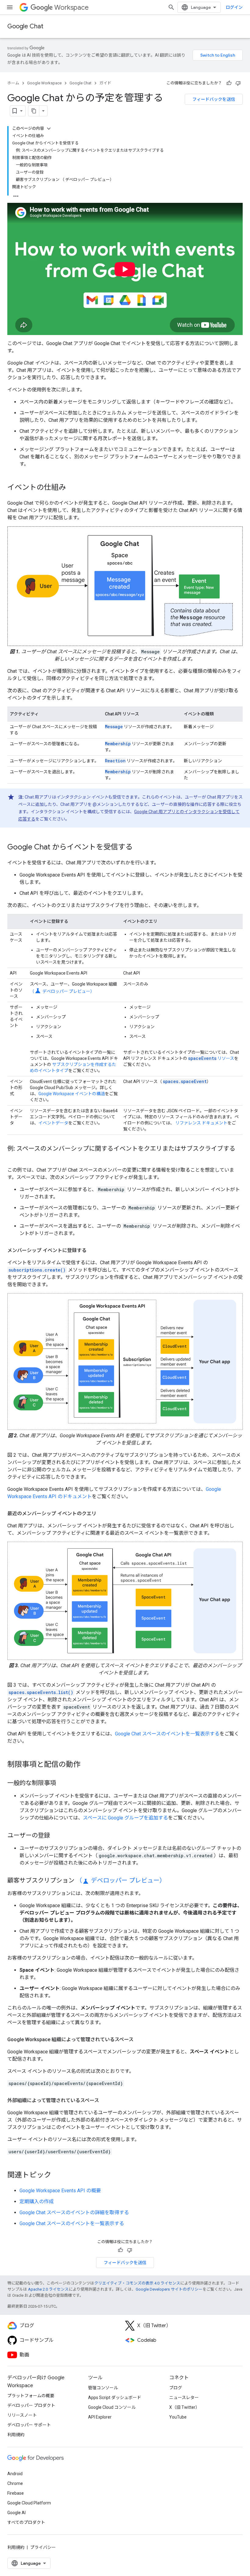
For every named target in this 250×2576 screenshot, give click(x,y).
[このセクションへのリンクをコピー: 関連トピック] (57, 2175)
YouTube (178, 2417)
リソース (211, 1058)
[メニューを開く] (10, 7)
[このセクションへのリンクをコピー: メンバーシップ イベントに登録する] (93, 1251)
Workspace (71, 7)
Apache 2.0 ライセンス (48, 2289)
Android (15, 2474)
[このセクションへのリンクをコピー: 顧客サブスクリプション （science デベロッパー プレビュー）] (172, 1881)
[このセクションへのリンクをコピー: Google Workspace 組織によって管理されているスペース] (140, 2040)
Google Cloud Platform (29, 2503)
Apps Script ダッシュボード (115, 2398)
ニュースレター (184, 2398)
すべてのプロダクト (26, 2522)
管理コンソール (103, 2388)
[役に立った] (229, 83)
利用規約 (16, 2435)
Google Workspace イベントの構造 (72, 1094)
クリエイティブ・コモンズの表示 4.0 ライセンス (137, 2283)
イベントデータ (53, 1123)
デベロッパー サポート (29, 2425)
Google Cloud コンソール (112, 2407)
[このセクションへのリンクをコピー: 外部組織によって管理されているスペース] (105, 2101)
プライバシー (43, 2547)
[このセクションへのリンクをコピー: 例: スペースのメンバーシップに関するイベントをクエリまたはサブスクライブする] (13, 1157)
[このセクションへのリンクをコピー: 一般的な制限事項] (62, 1784)
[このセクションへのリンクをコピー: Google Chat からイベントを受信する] (139, 847)
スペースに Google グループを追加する (125, 1818)
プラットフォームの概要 (31, 2396)
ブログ (176, 2388)
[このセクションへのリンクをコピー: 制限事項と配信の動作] (87, 1765)
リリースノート (22, 2415)
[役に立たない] (238, 83)
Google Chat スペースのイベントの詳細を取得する (74, 2213)
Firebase (16, 2493)
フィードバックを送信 (214, 99)
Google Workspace (44, 83)
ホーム (13, 83)
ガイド (105, 83)
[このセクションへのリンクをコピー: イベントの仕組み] (72, 488)
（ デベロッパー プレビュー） (62, 991)
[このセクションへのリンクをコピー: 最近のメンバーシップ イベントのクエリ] (102, 1514)
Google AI (16, 2513)
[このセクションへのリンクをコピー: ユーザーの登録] (56, 1836)
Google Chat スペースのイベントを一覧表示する (167, 1734)
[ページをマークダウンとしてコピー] (34, 111)
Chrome (15, 2483)
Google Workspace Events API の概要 (60, 2191)
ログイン (234, 7)
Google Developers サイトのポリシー (169, 2289)
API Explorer (100, 2417)
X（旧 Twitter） (184, 2407)
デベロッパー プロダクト (31, 2405)
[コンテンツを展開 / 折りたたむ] (49, 129)
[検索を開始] (171, 7)
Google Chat (25, 26)
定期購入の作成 (37, 2202)
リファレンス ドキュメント (201, 1123)
